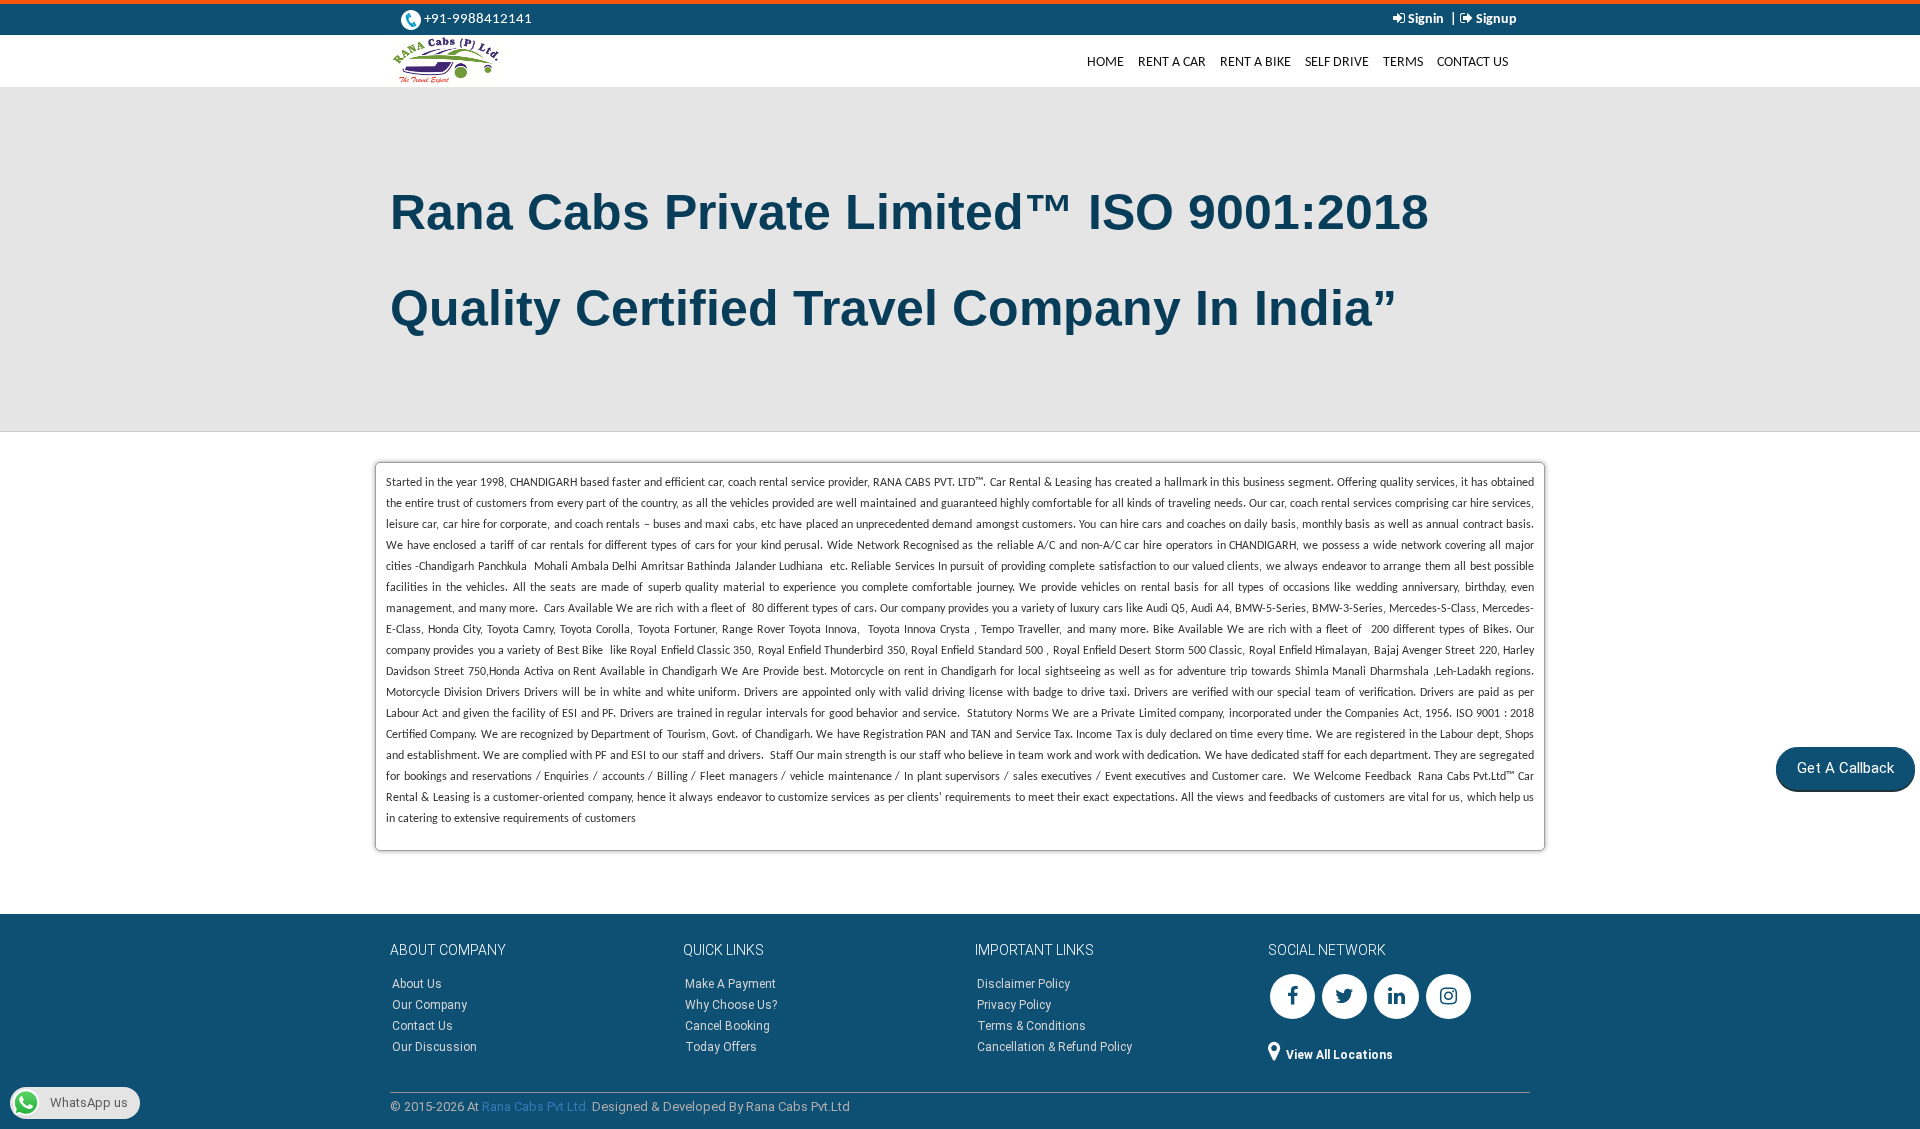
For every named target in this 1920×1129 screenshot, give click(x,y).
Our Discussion (434, 1047)
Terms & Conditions (1031, 1026)
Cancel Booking (727, 1026)
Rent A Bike (1255, 62)
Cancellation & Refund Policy (1054, 1047)
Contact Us (1472, 62)
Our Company (429, 1005)
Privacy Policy (1014, 1005)
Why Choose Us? (731, 1005)
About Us (417, 984)
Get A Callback (1837, 768)
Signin (1426, 19)
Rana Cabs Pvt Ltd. (535, 1106)
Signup (1495, 19)
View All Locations (1339, 1055)
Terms (1403, 62)
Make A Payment (730, 984)
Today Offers (721, 1047)
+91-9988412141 (476, 19)
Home (1109, 61)
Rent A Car (1172, 62)
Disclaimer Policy (1023, 984)
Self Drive (1337, 62)
